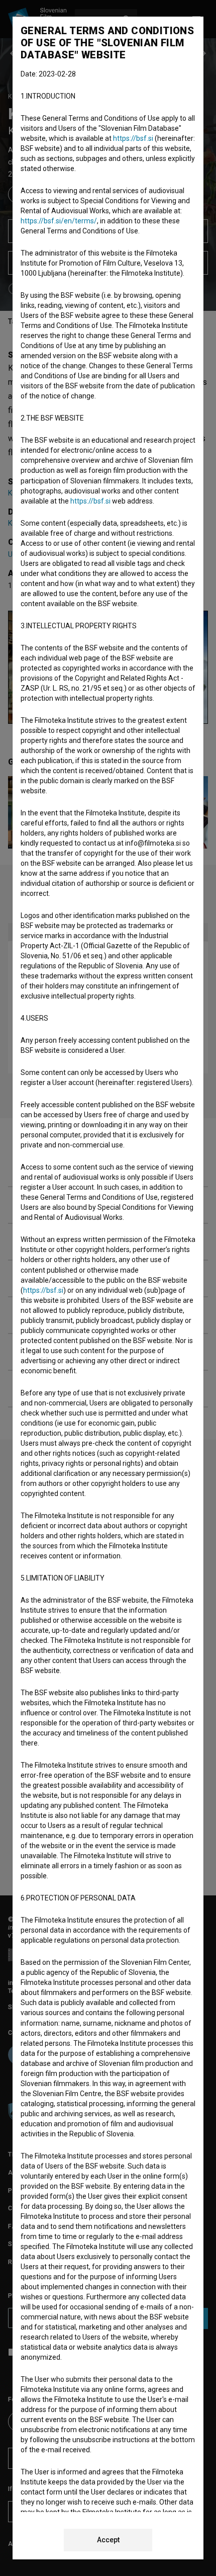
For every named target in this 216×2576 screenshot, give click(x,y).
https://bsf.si (133, 138)
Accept (108, 2540)
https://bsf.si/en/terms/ (59, 221)
